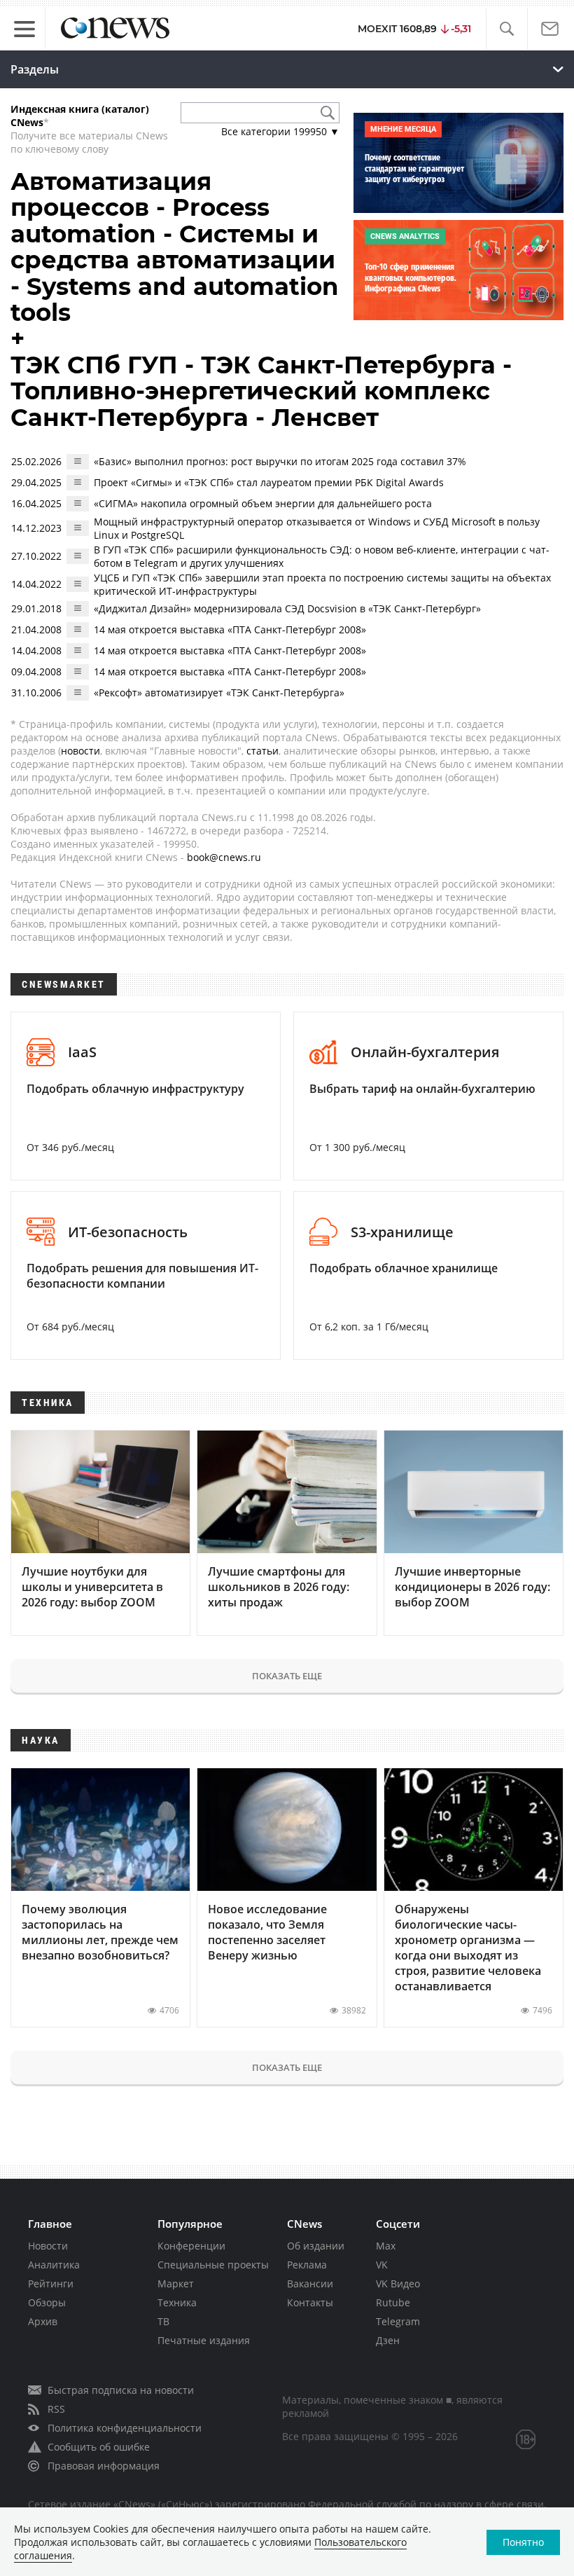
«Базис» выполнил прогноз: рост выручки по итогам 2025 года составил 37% (280, 461)
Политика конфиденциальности (125, 2428)
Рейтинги (51, 2284)
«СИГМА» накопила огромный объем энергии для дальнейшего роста (263, 503)
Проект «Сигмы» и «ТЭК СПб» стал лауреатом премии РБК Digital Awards (269, 482)
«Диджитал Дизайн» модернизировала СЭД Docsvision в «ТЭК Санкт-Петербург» (287, 608)
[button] (506, 29)
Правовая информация (104, 2466)
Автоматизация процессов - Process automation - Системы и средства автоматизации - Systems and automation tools (175, 247)
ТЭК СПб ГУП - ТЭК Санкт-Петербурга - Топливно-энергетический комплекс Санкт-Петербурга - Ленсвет (261, 391)
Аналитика (54, 2265)
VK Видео (398, 2284)
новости (80, 751)
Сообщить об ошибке (99, 2447)
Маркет (176, 2284)
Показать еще (287, 1676)
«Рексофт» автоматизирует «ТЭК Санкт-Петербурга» (219, 693)
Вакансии (310, 2284)
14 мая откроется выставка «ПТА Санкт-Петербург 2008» (230, 629)
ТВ (163, 2321)
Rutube (393, 2302)
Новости (48, 2246)
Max (386, 2246)
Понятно (523, 2542)
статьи (262, 751)
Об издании (316, 2246)
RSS (56, 2409)
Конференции (191, 2246)
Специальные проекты (213, 2265)
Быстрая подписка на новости (121, 2390)
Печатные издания (204, 2340)
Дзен (388, 2340)
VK (382, 2265)
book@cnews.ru (224, 857)
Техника (177, 2302)
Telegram (398, 2321)
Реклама (307, 2265)
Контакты (310, 2302)
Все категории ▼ (280, 131)
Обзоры (47, 2302)
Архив (43, 2321)
